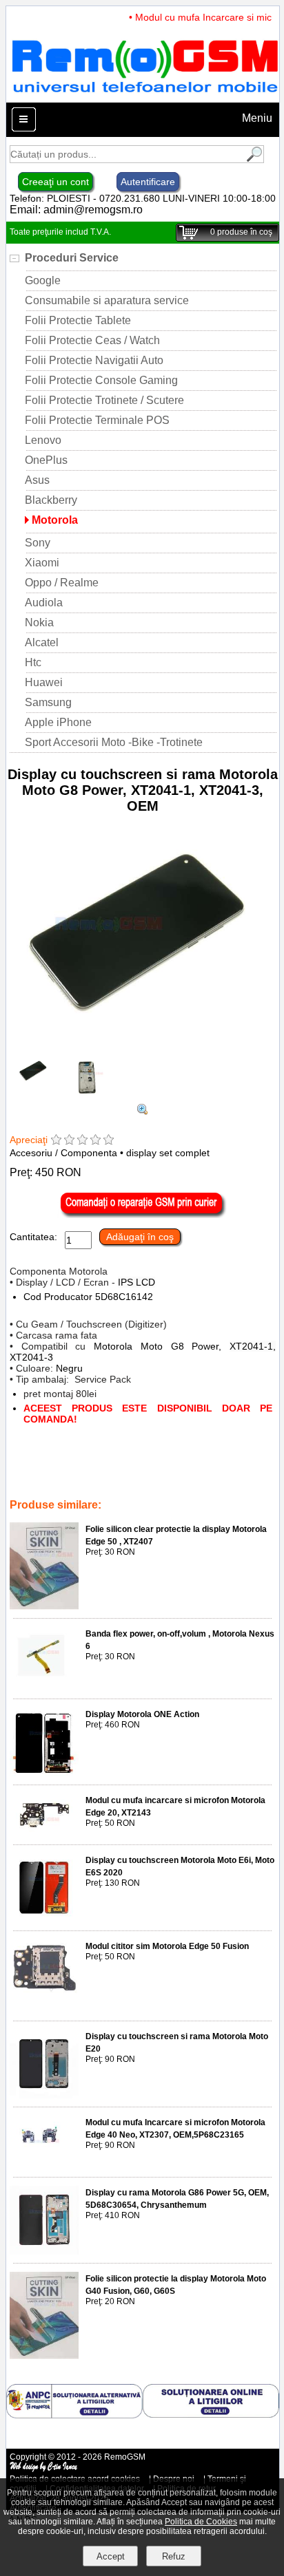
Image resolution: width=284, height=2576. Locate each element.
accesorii (89, 1467)
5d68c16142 (191, 1467)
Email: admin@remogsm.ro (76, 210)
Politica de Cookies (201, 2522)
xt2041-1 (105, 1476)
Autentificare (148, 182)
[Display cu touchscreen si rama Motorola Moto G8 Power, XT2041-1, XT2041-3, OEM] (143, 1051)
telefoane (189, 1486)
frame (52, 1467)
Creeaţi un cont (55, 182)
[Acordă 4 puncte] (95, 1141)
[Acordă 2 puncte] (69, 1141)
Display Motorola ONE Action (142, 1714)
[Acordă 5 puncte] (109, 1141)
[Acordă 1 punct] (56, 1141)
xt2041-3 (63, 1476)
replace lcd (136, 1467)
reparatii (146, 1486)
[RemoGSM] (144, 96)
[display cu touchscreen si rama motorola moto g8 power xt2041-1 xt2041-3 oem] (143, 1111)
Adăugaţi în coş (140, 1237)
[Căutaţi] (253, 159)
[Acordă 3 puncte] (82, 1141)
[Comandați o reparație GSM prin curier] (143, 1215)
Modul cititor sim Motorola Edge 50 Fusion (167, 1946)
